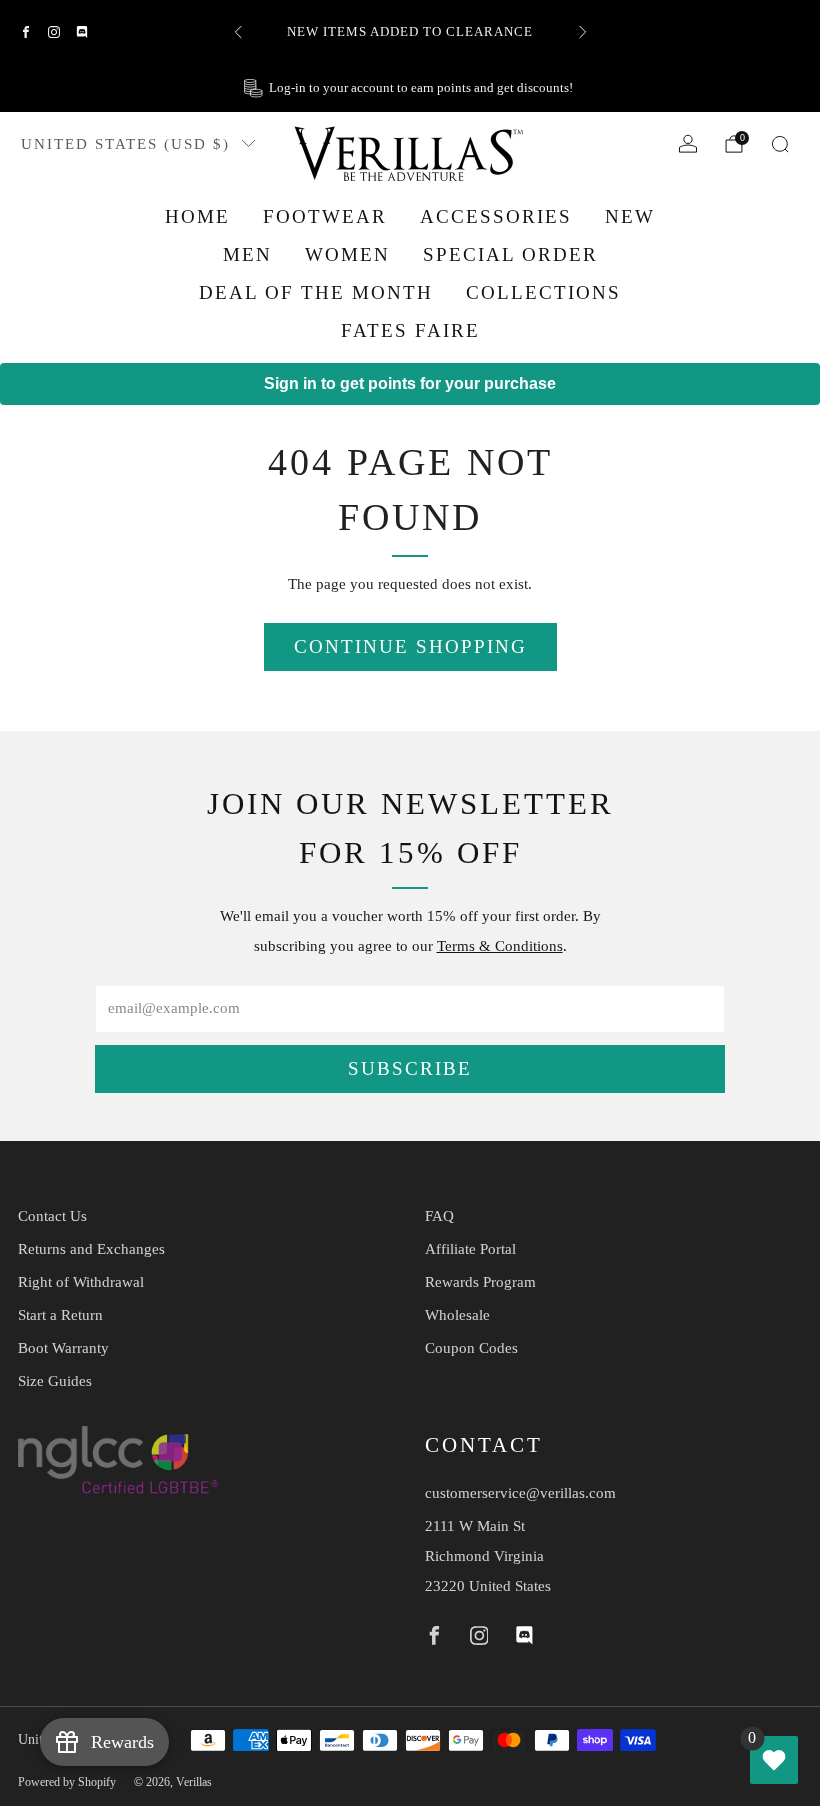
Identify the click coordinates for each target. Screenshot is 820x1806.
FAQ (439, 1216)
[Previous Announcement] (238, 32)
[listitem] (410, 32)
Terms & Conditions (500, 946)
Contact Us (52, 1216)
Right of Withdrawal (81, 1282)
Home (197, 216)
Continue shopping (410, 646)
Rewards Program (480, 1282)
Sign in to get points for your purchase (410, 383)
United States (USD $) (125, 143)
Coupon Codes (471, 1348)
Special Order (510, 254)
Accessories (496, 216)
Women (347, 254)
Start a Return (60, 1315)
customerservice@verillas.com (520, 1493)
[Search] (780, 144)
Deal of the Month (316, 292)
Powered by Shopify (67, 1782)
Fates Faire (410, 330)
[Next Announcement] (583, 32)
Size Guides (55, 1381)
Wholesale (457, 1315)
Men (247, 254)
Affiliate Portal (470, 1249)
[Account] (688, 144)
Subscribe (410, 1068)
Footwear (325, 216)
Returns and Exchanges (91, 1249)
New (630, 216)
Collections (543, 292)
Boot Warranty (63, 1348)
